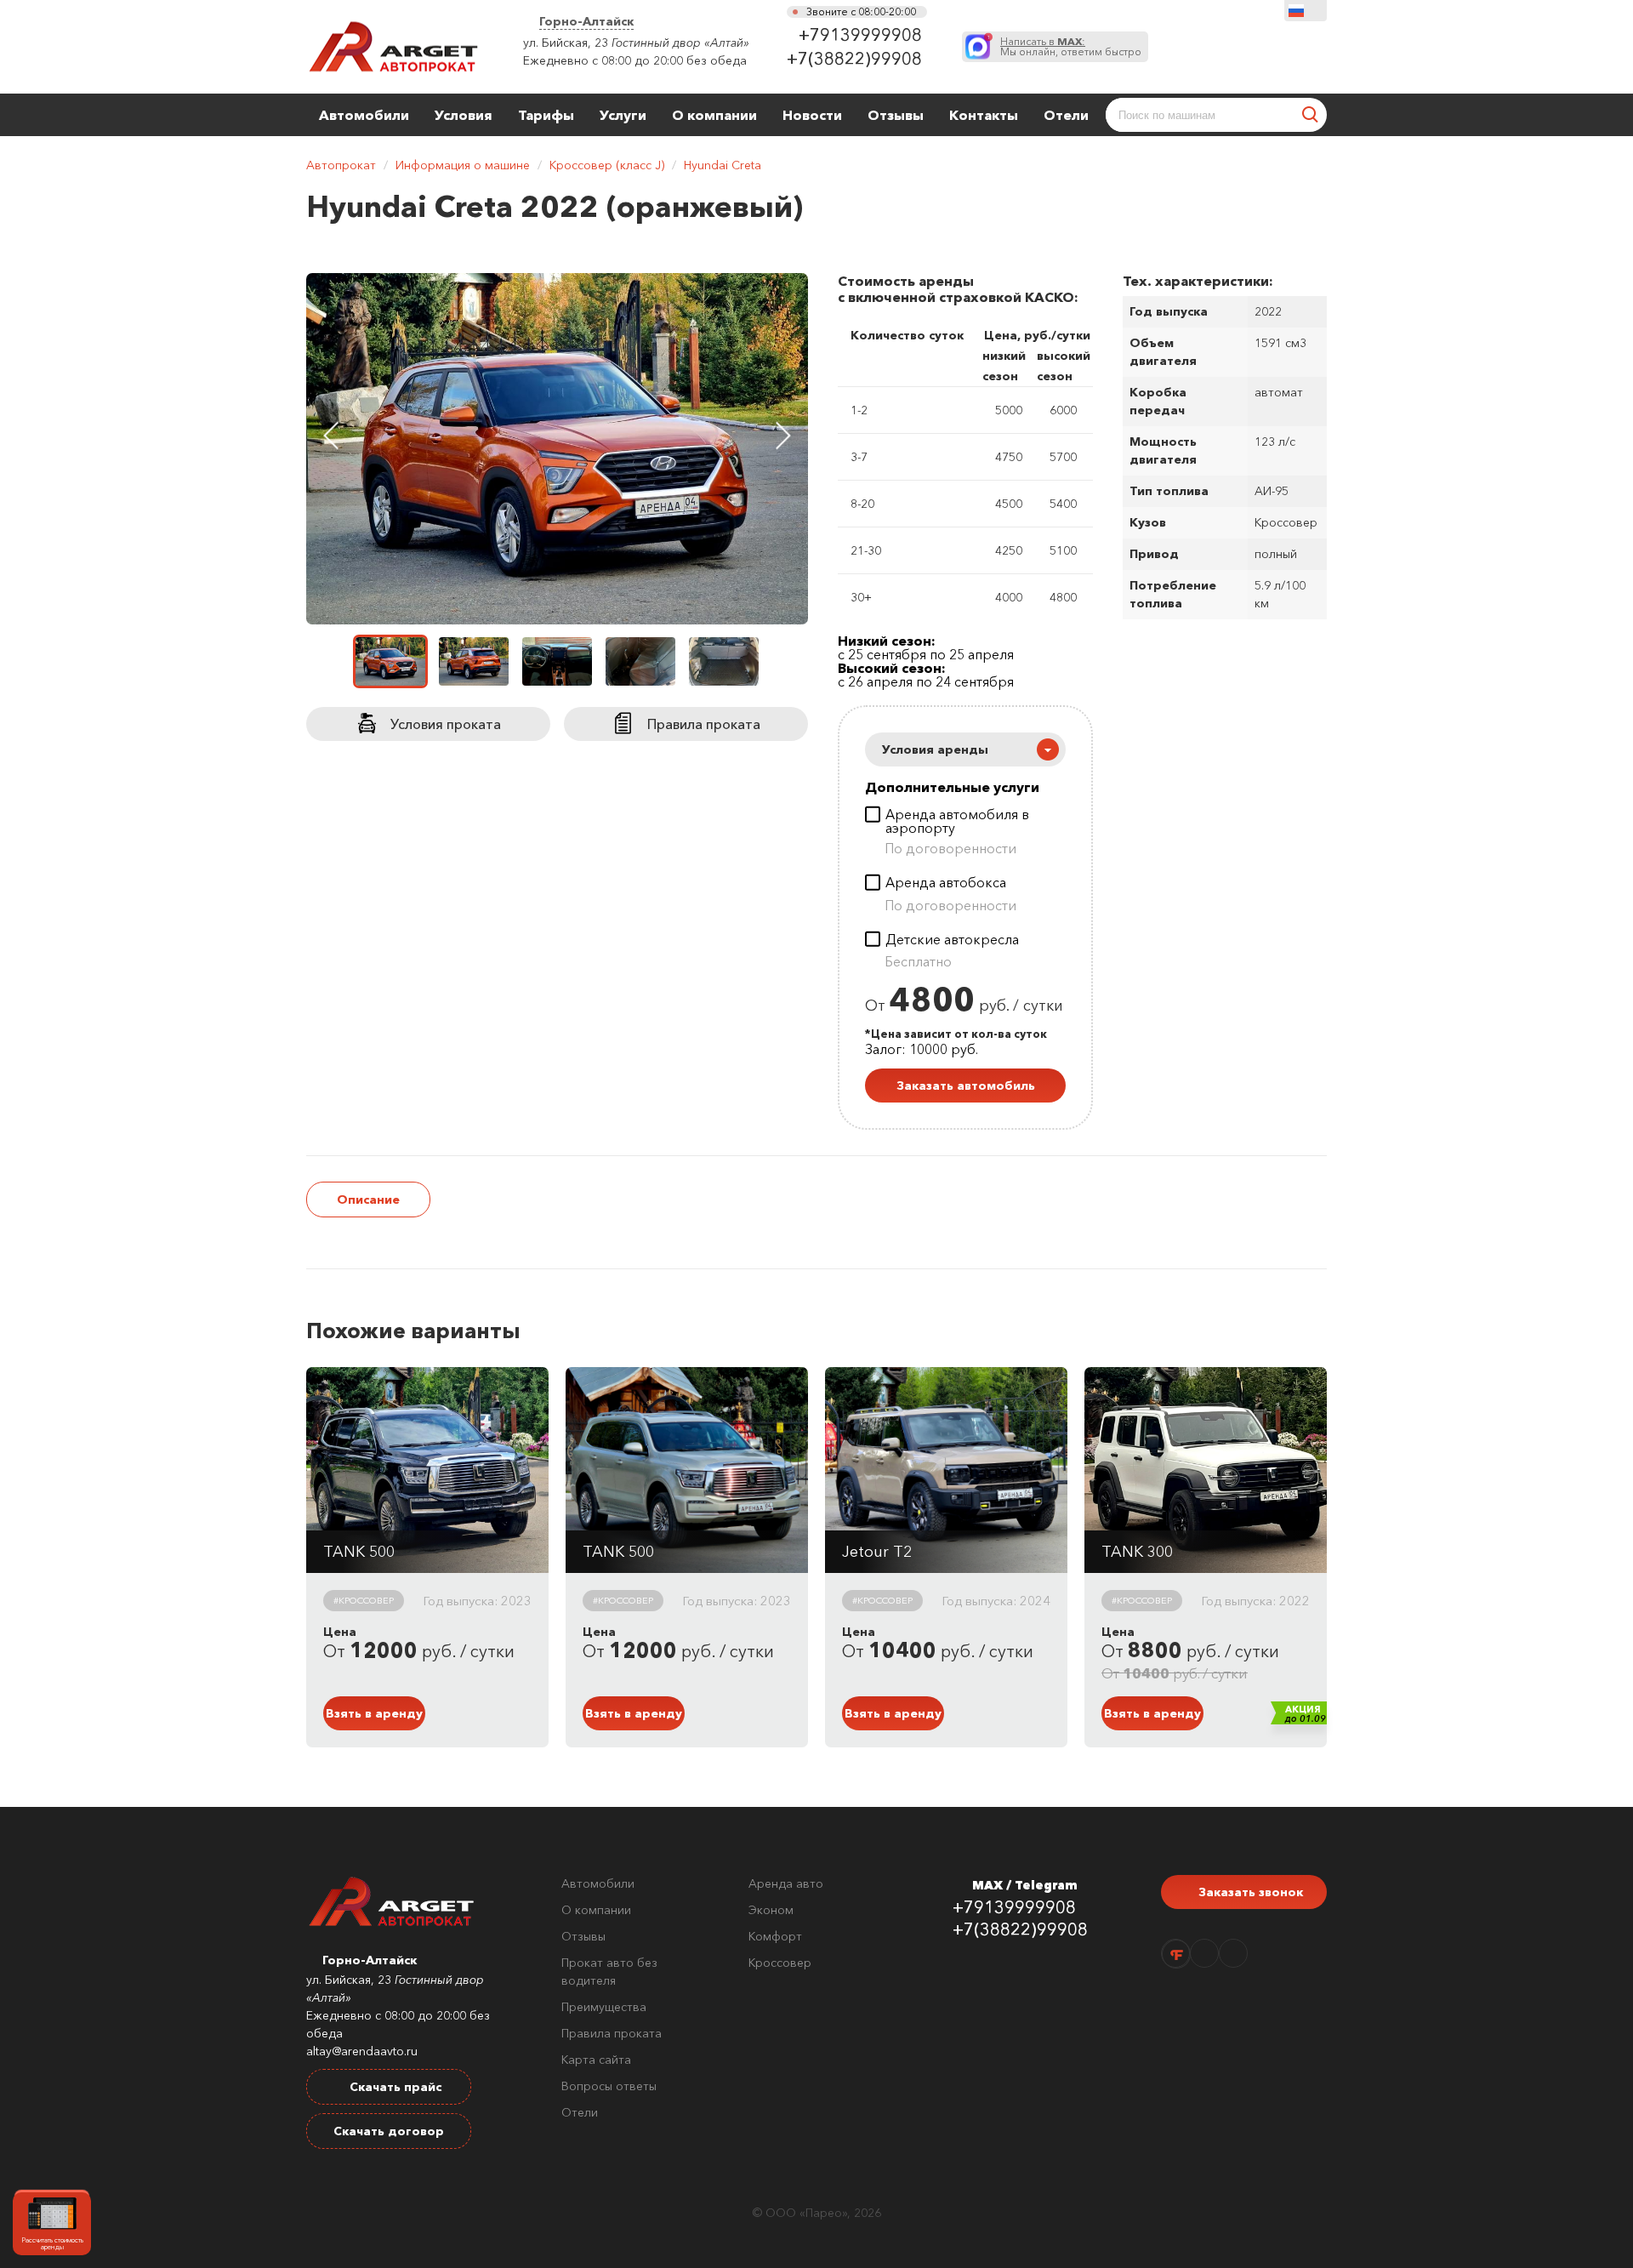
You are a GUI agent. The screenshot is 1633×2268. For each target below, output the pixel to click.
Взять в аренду (374, 1713)
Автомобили (364, 115)
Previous (331, 436)
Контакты (984, 115)
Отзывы (896, 115)
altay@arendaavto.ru (362, 2051)
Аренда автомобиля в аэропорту (957, 821)
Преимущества (604, 2007)
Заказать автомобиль (966, 1086)
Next (783, 436)
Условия (464, 115)
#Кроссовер (364, 1600)
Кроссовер (780, 1963)
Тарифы (546, 115)
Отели (1066, 115)
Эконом (771, 1910)
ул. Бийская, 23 (566, 43)
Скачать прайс (394, 2087)
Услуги (623, 115)
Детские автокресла (952, 940)
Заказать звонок (1249, 1892)
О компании (714, 115)
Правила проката (612, 2033)
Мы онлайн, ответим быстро (1071, 47)
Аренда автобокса (946, 883)
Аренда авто (786, 1883)
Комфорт (775, 1936)
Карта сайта (596, 2060)
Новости (812, 115)
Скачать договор (389, 2131)
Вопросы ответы (609, 2086)
